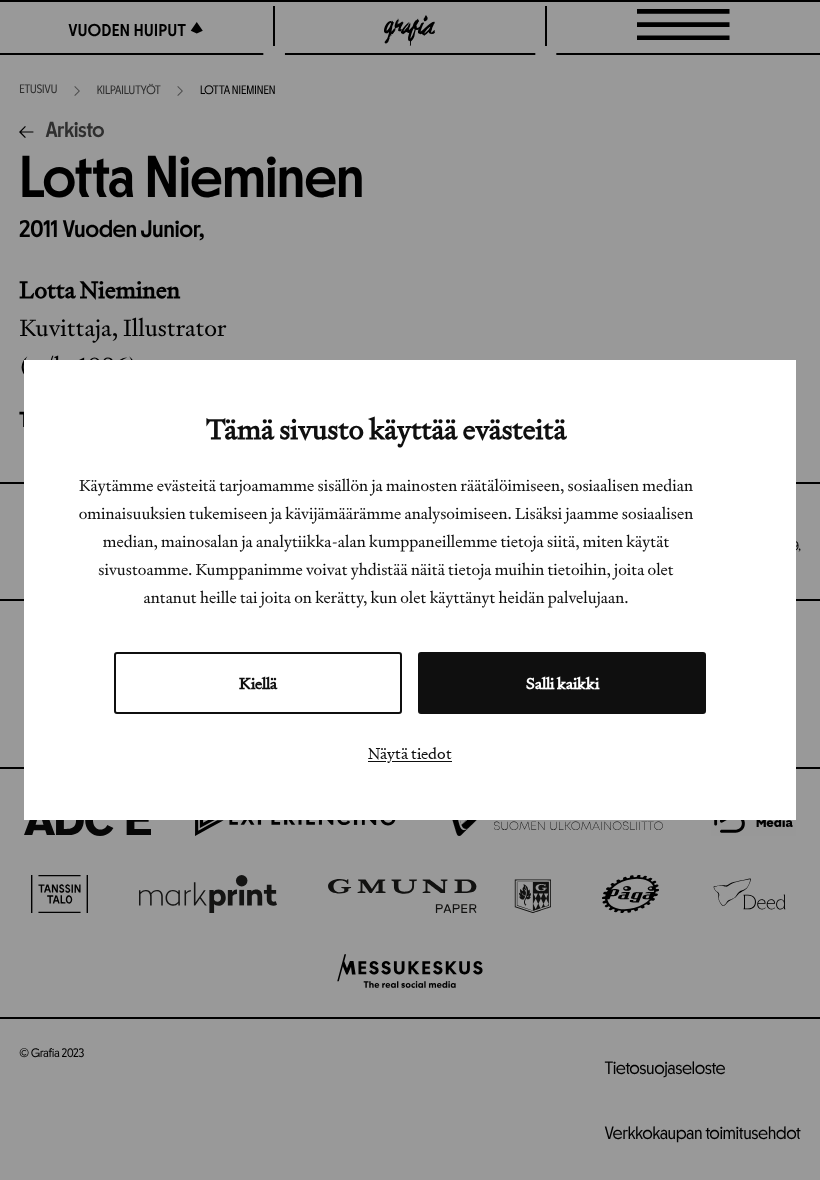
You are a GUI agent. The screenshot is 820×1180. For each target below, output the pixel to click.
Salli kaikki (562, 683)
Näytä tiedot (410, 753)
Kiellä (258, 683)
